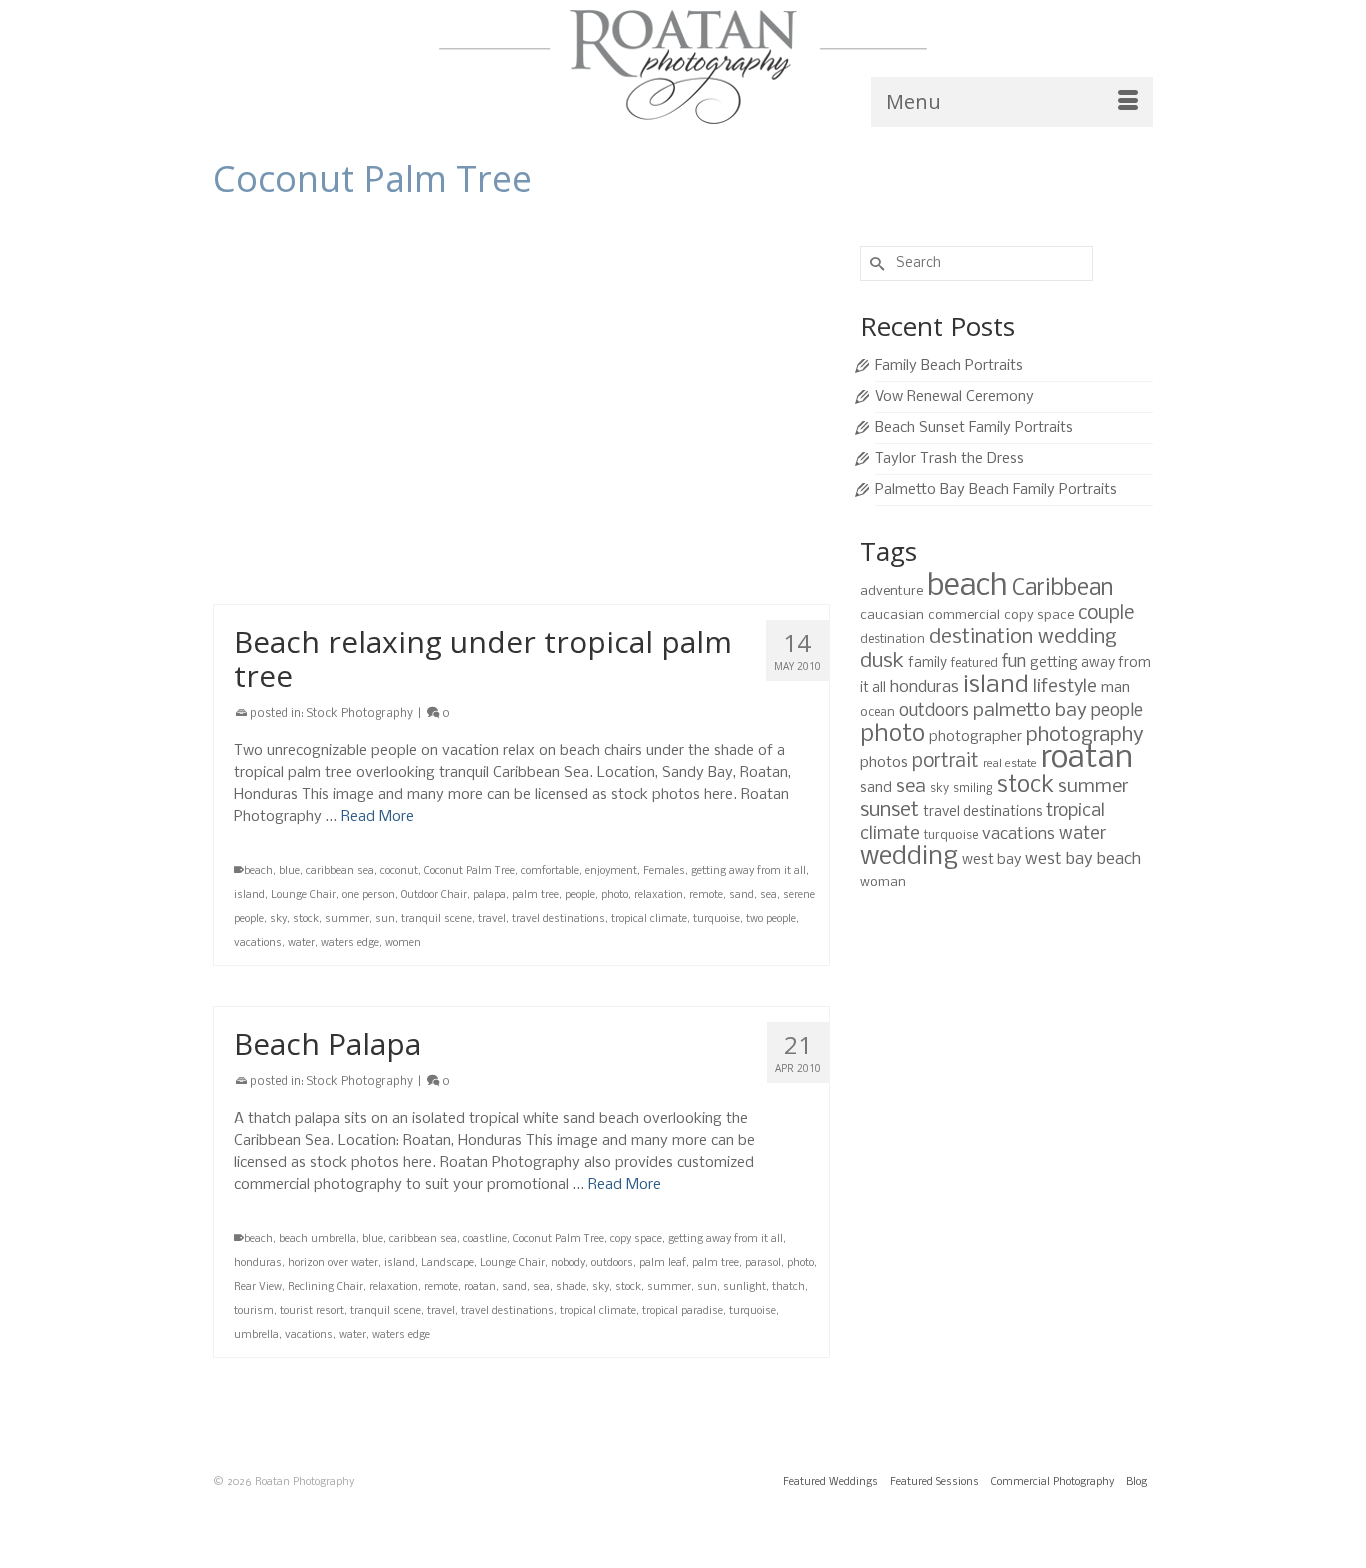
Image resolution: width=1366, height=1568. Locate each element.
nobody (568, 1263)
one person (368, 895)
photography (1085, 735)
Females (664, 871)
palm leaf (662, 1263)
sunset (889, 810)
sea (607, 523)
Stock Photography (360, 342)
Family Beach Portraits (949, 366)
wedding (909, 857)
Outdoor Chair (434, 895)
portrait (945, 762)
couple (1106, 614)
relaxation (658, 895)
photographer (975, 737)
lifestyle (1065, 687)
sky (697, 523)
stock (725, 523)
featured (974, 663)
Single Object (652, 523)
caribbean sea (340, 871)
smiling (973, 788)
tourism (254, 1311)
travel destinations (357, 547)
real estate (1010, 764)
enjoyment (611, 871)
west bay (991, 860)
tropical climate (548, 547)
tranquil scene (269, 547)
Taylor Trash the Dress (949, 459)
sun (385, 919)
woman (883, 882)
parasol (763, 1263)
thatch (788, 1287)
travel (492, 919)
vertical (717, 547)
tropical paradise (682, 1311)
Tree (420, 547)
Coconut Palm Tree (406, 499)
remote (465, 523)
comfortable (550, 871)
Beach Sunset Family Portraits (974, 428)
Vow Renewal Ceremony (954, 397)
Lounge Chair (303, 895)
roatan (504, 523)
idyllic (784, 499)
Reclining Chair (325, 1287)
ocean (877, 712)
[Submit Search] (875, 263)
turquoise (615, 547)
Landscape (447, 1263)
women (403, 943)
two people (771, 919)
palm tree (385, 523)
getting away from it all (610, 499)
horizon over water (719, 499)
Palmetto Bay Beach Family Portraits (996, 490)
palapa (489, 895)
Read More (377, 817)
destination (892, 639)
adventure (891, 591)
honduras (258, 1263)
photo (428, 523)
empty (531, 499)
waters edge (350, 943)
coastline (485, 1239)
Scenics (575, 523)
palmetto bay (1030, 711)
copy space (484, 499)
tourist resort (312, 1311)
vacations (669, 547)
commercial (964, 615)
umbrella (256, 1335)
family (927, 663)
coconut (399, 871)
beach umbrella (317, 1239)
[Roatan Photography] (683, 67)
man (1115, 688)
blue (289, 499)
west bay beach (1083, 859)
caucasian (892, 615)
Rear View (258, 1287)
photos (884, 763)
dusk (882, 661)
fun (1014, 662)
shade (571, 1287)
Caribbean (330, 499)
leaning (289, 523)
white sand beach (305, 571)
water (754, 547)
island (249, 523)
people (580, 895)
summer (766, 523)
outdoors (335, 523)
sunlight (744, 1287)
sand (538, 523)
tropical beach (470, 547)
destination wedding (1023, 637)
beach (258, 499)
